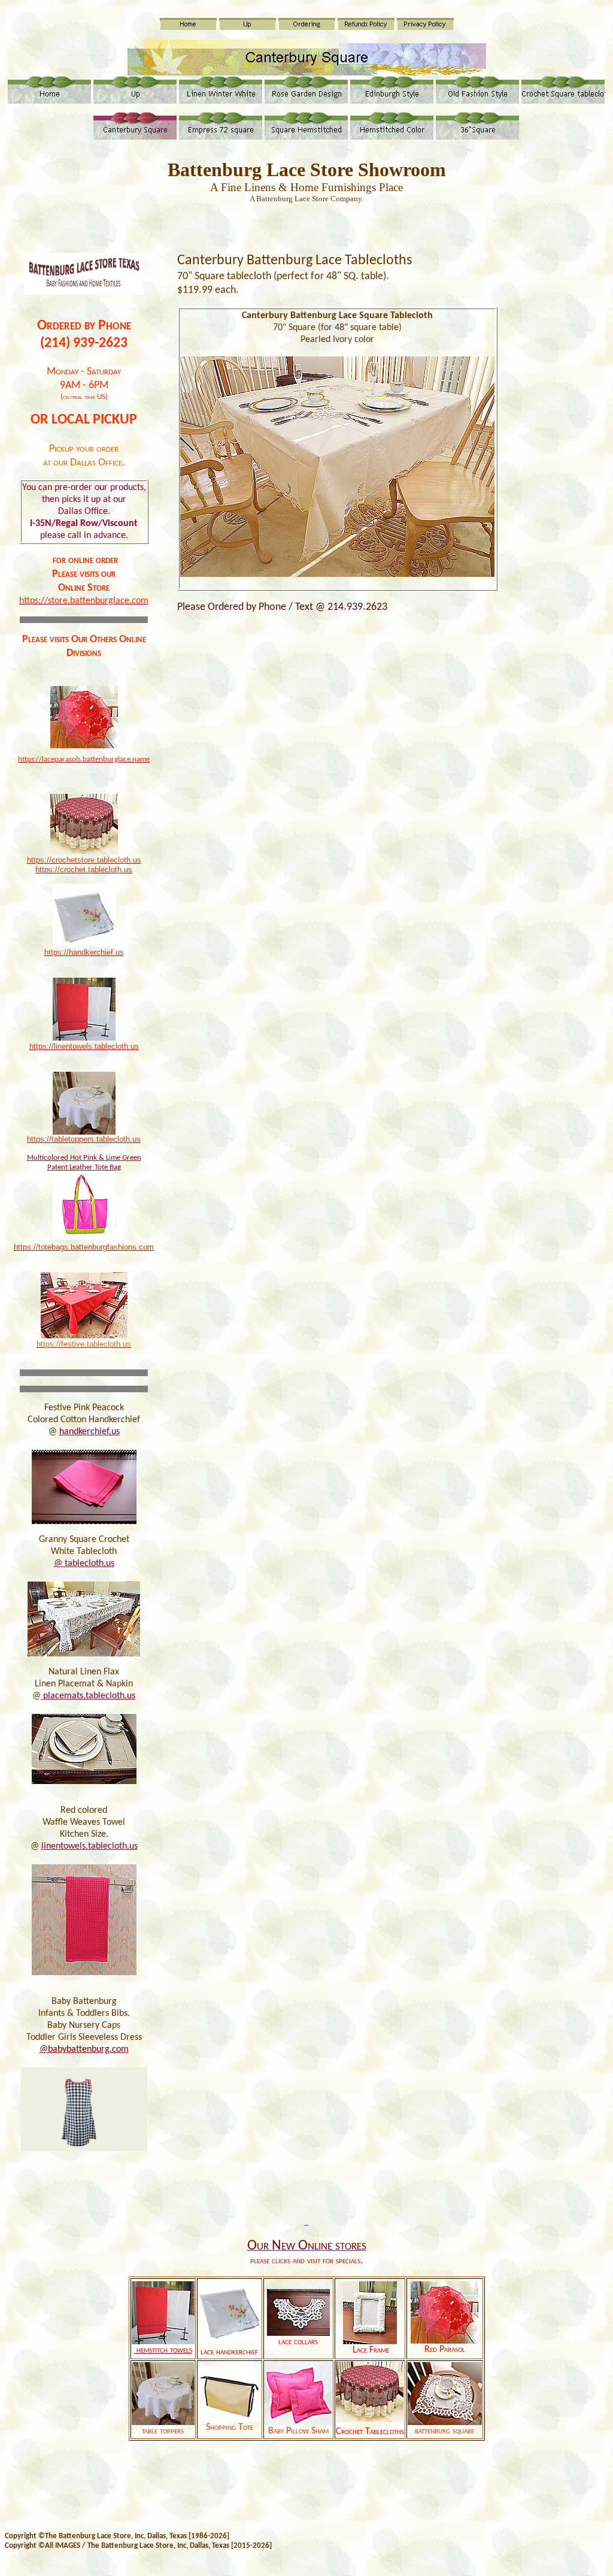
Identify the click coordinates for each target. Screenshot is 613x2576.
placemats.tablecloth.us (88, 1696)
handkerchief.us (89, 1432)
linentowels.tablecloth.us (89, 1846)
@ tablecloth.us (84, 1564)
